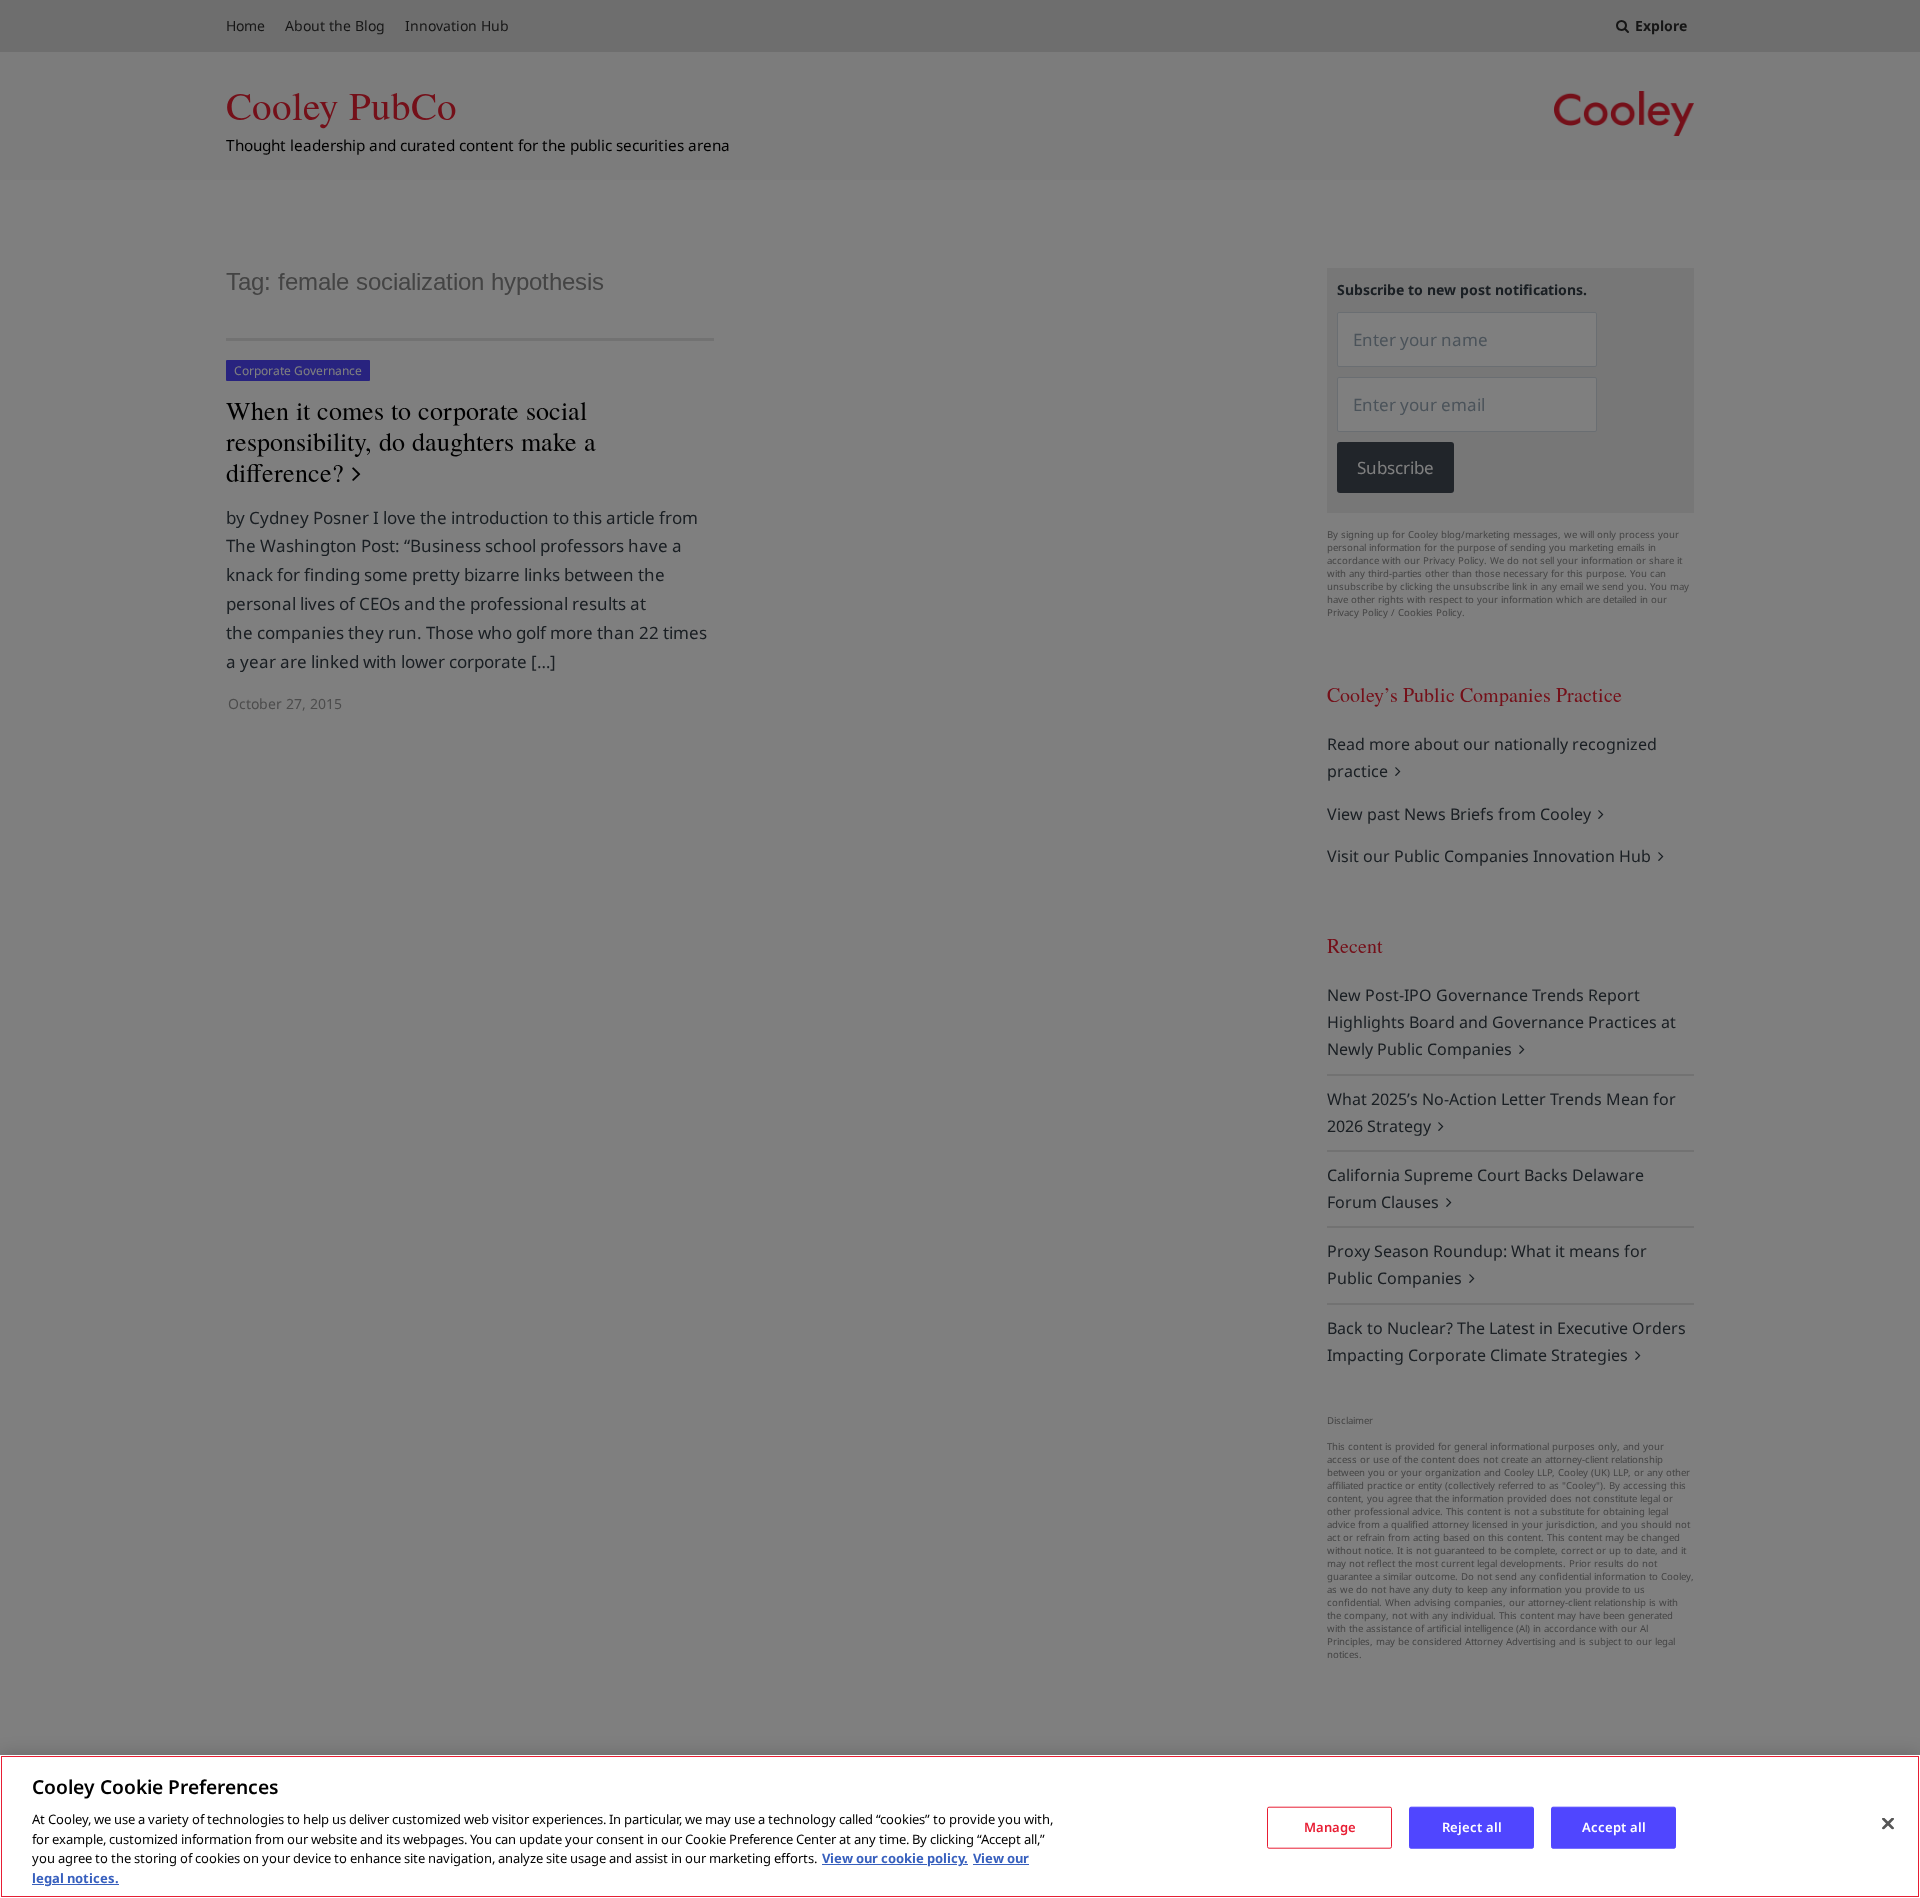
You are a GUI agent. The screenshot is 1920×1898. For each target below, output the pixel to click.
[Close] (1888, 1824)
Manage (1330, 1827)
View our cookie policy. (895, 1858)
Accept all (1614, 1827)
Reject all (1472, 1827)
